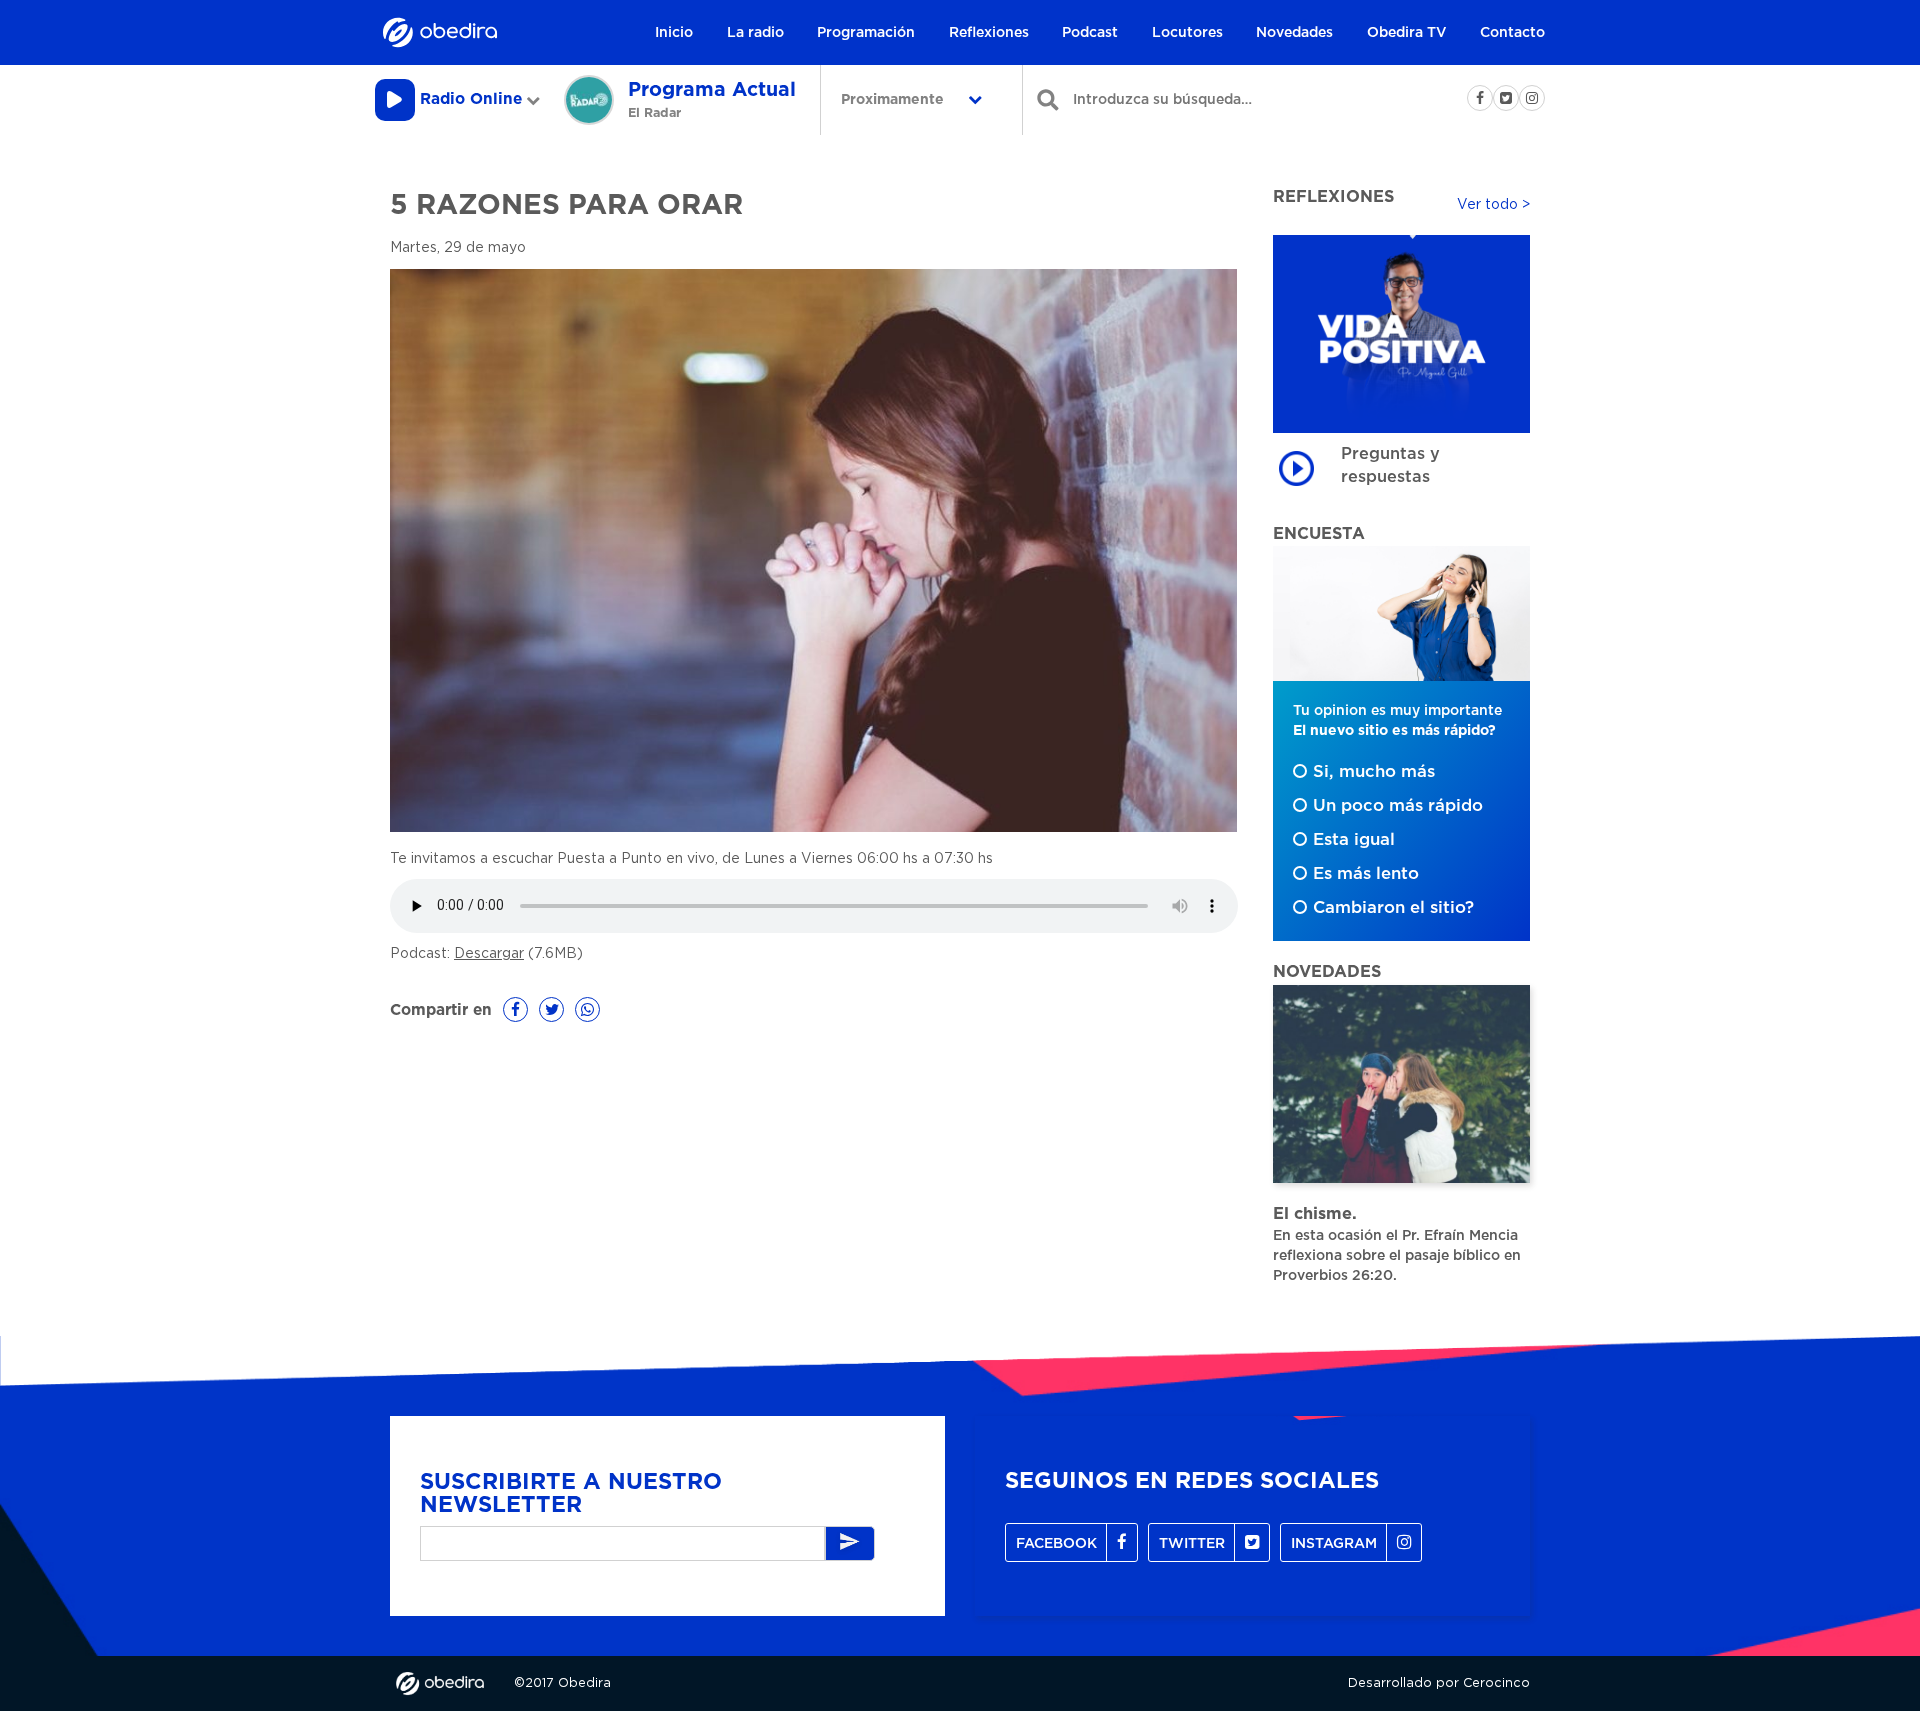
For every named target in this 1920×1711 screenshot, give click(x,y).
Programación (866, 33)
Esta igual (1354, 840)
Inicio (674, 33)
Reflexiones (989, 33)
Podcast (1090, 33)
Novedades (1294, 33)
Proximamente (894, 100)
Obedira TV (1407, 33)
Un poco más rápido (1398, 806)
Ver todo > (1493, 205)
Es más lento (1366, 874)
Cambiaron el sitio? (1393, 908)
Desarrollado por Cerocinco (1439, 1683)
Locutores (1187, 33)
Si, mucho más (1374, 772)
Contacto (1512, 33)
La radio (755, 33)
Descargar (489, 954)
